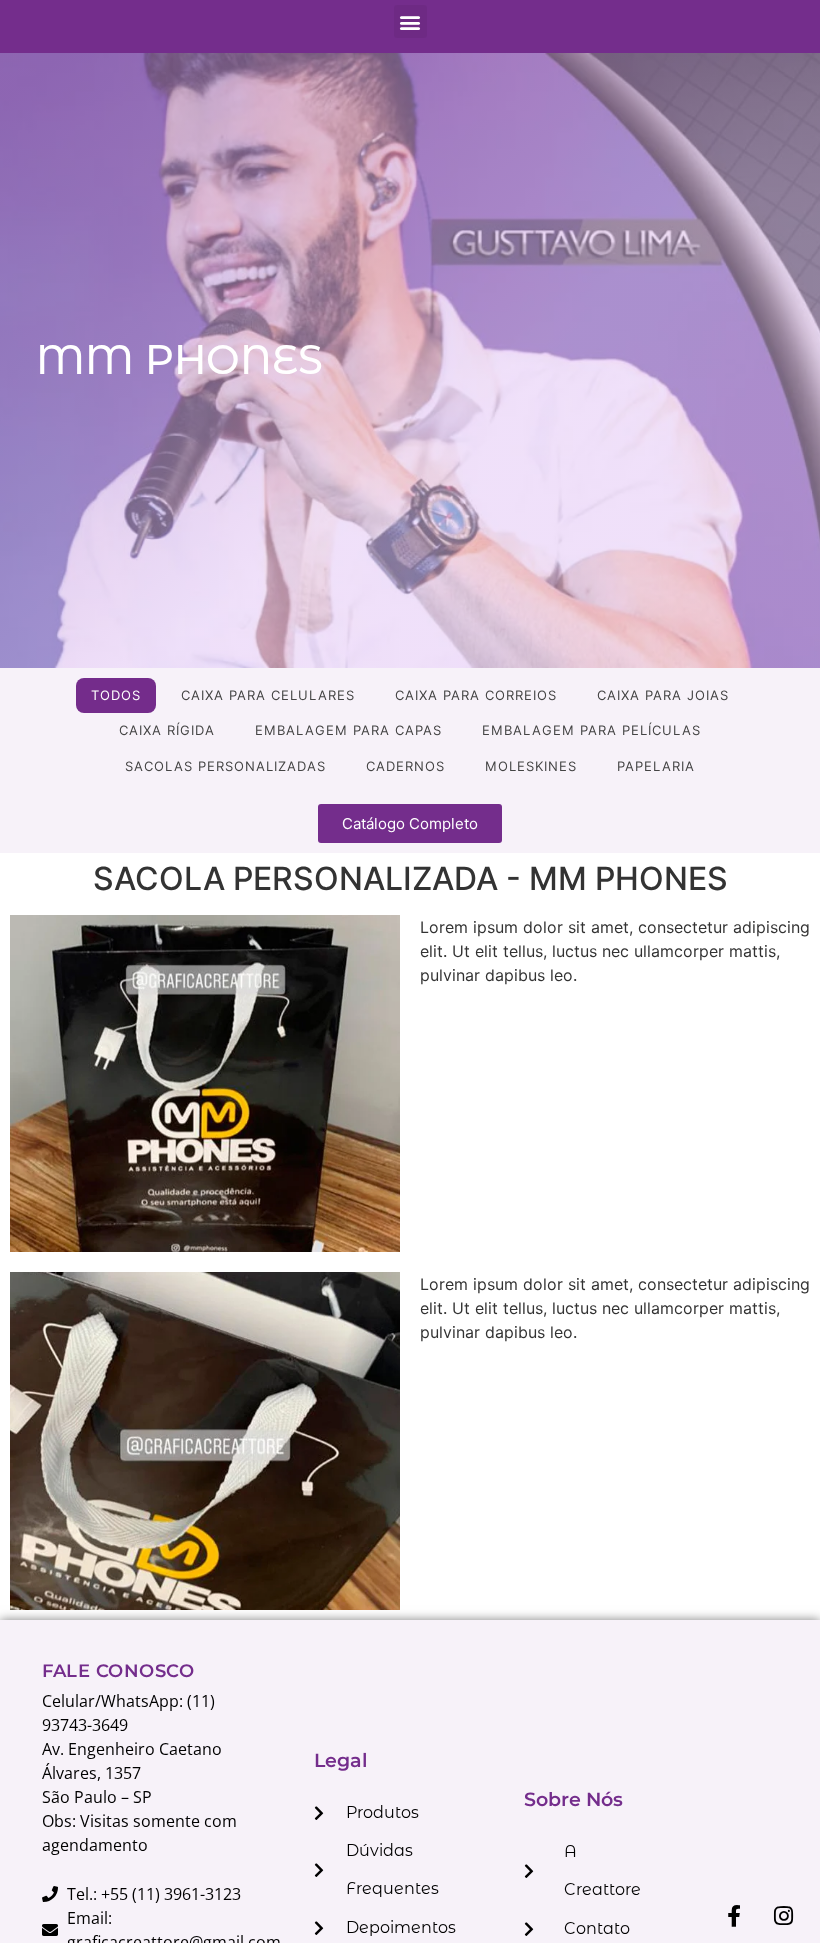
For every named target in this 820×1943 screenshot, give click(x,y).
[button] (410, 21)
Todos (116, 695)
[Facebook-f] (734, 1916)
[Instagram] (783, 1916)
